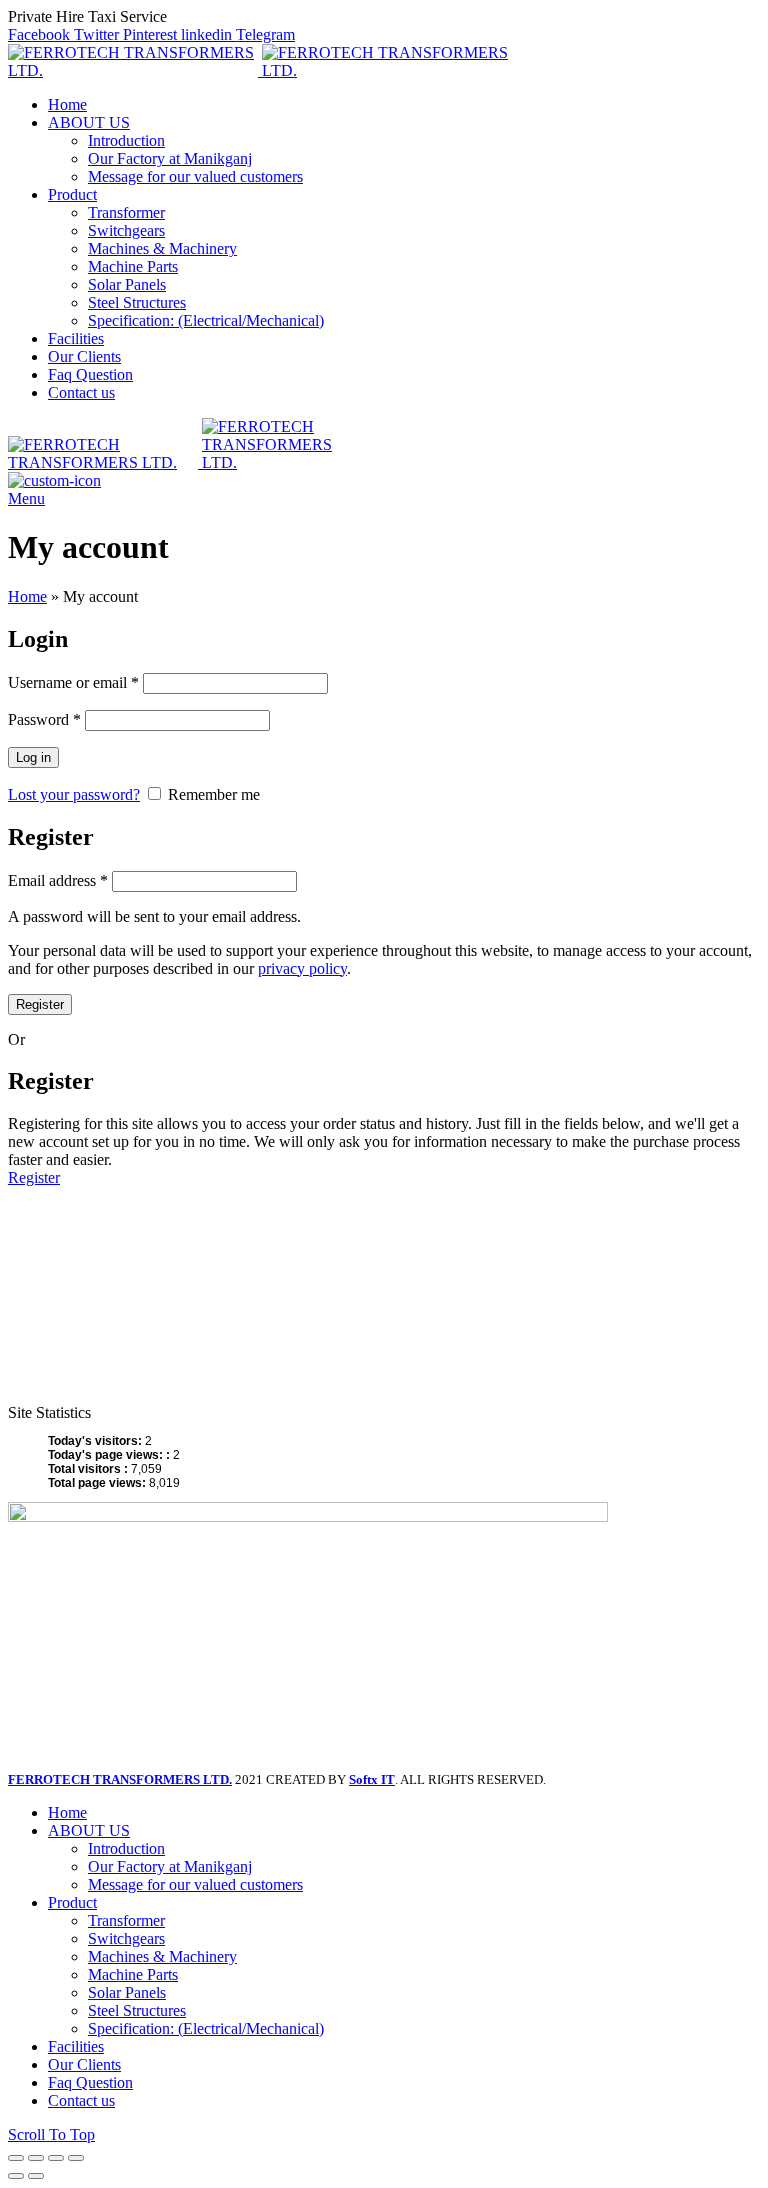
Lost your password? (74, 794)
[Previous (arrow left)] (16, 2176)
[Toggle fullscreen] (56, 2158)
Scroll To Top (51, 2134)
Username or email (73, 682)
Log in (33, 757)
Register (40, 1004)
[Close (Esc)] (16, 2158)
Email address (58, 880)
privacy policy (302, 968)
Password (44, 719)
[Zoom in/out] (76, 2158)
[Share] (36, 2158)
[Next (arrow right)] (36, 2176)
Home (27, 596)
